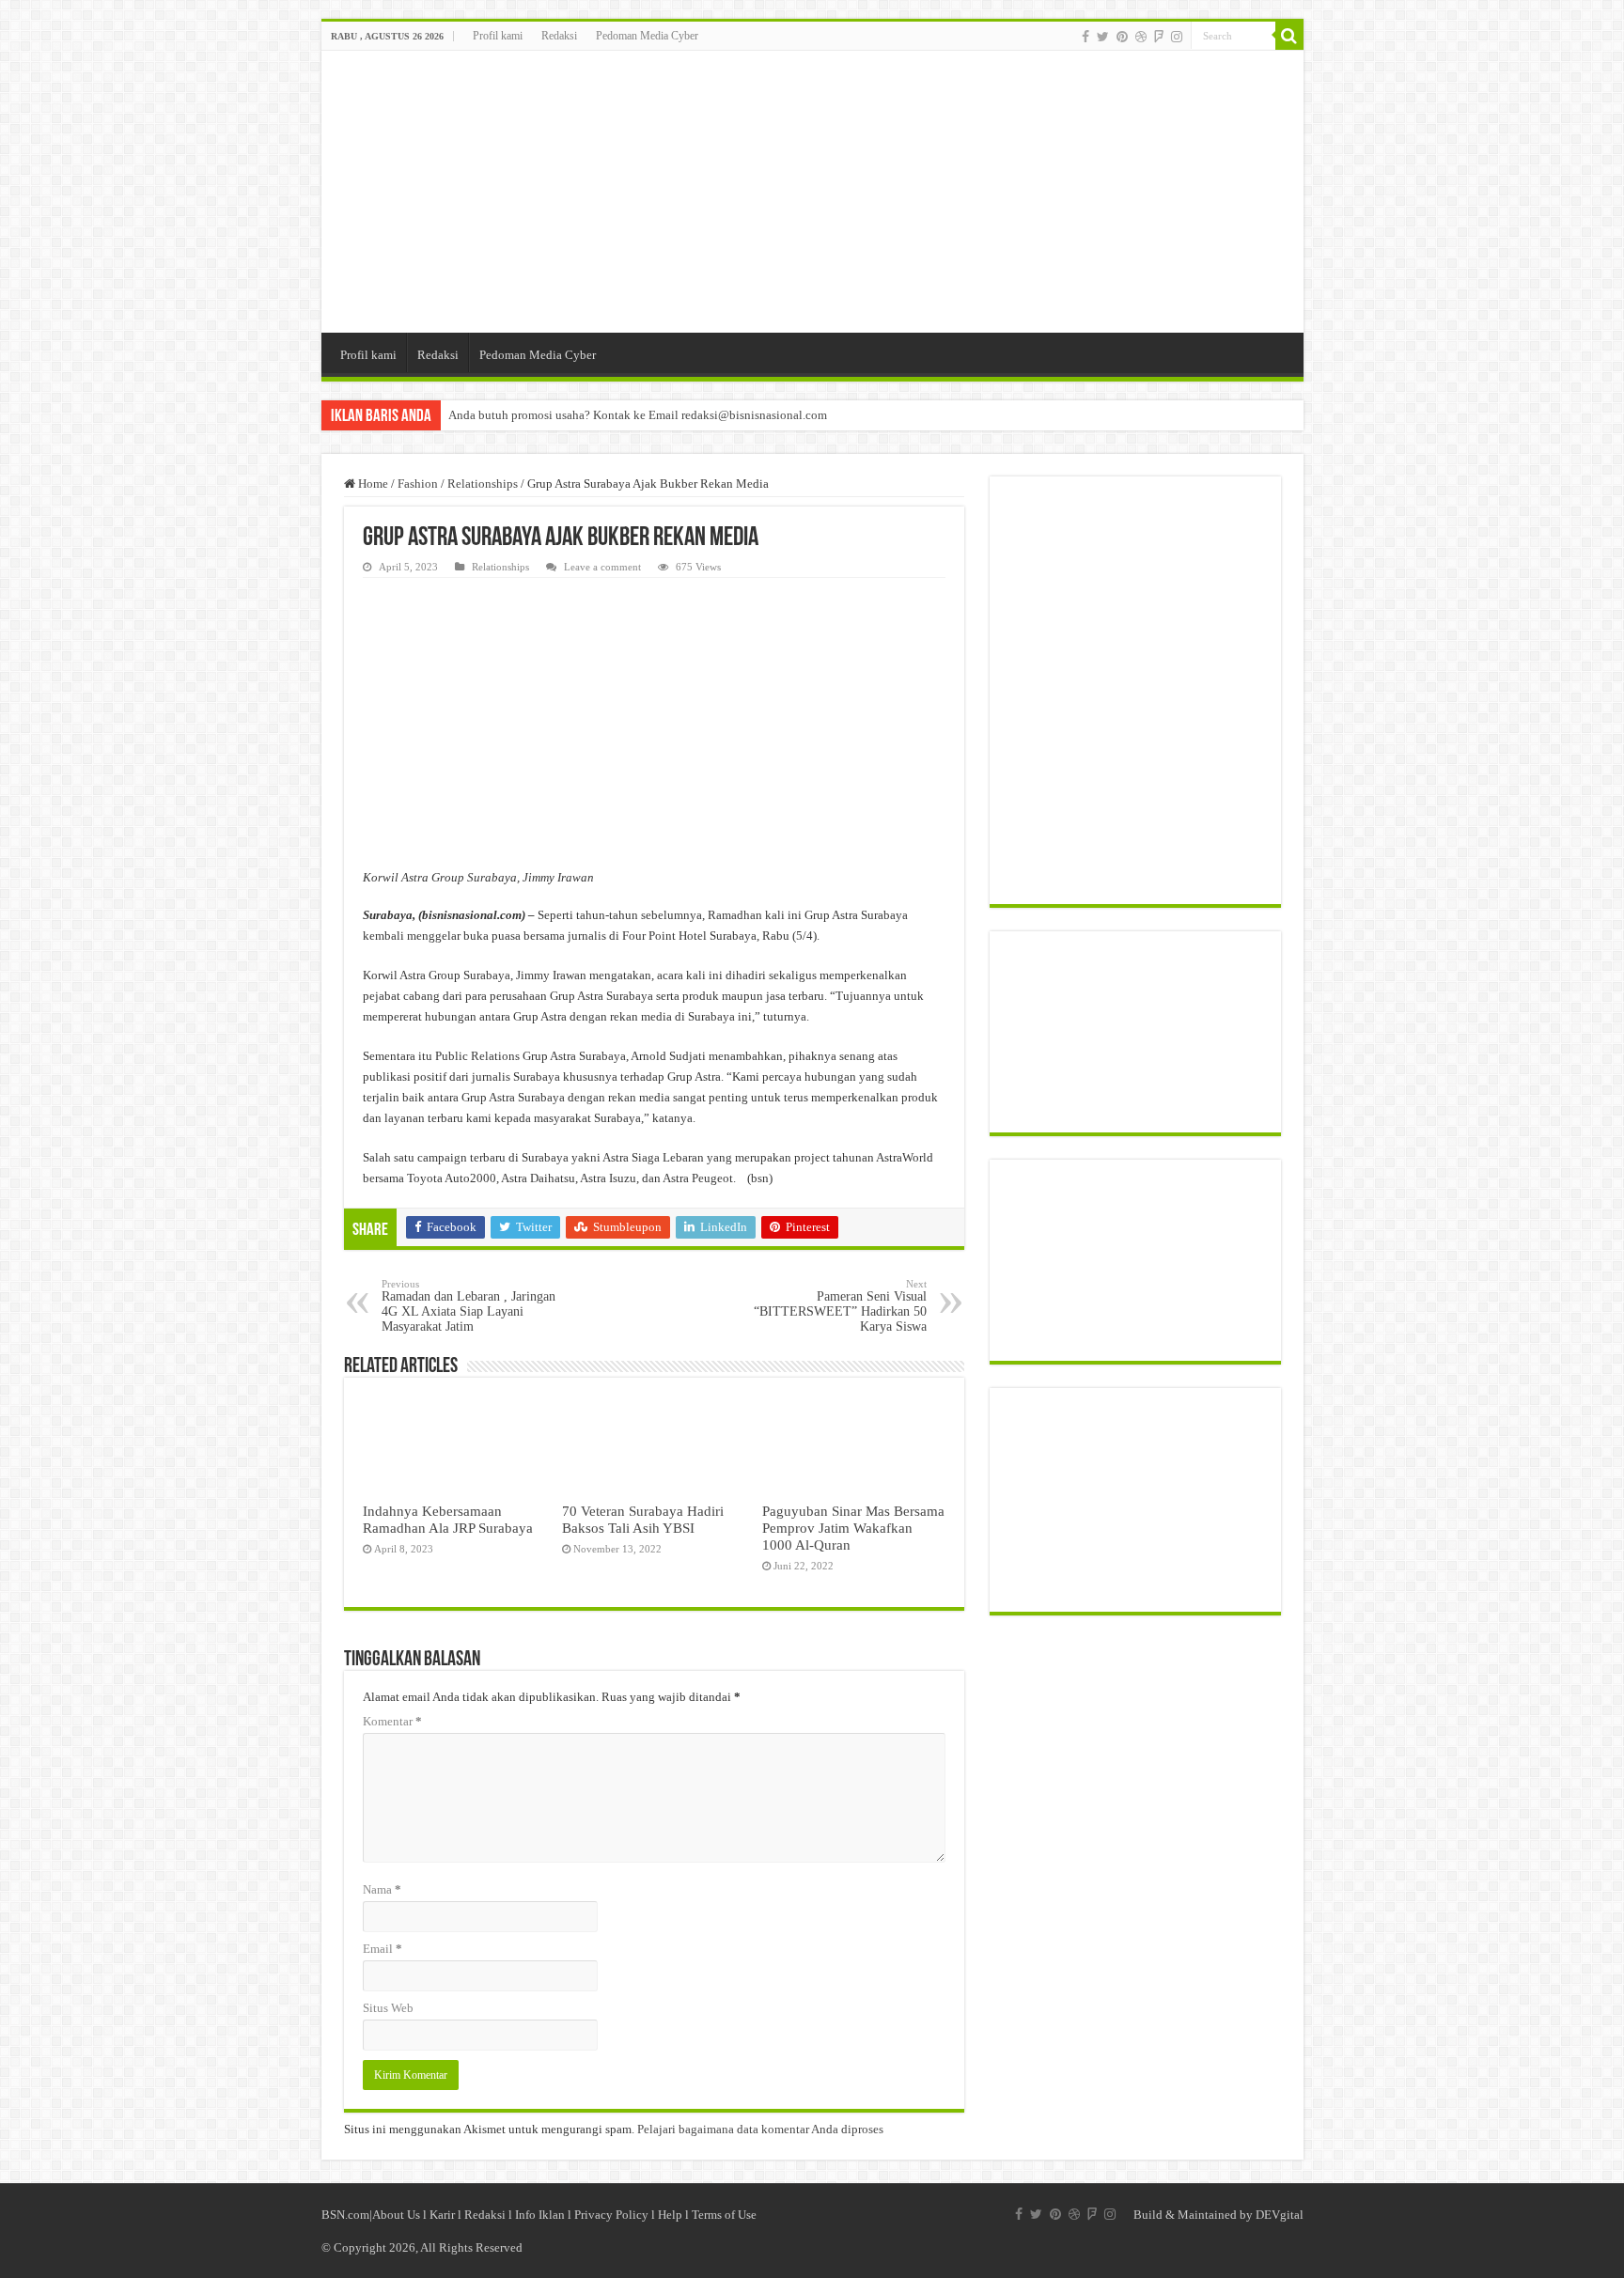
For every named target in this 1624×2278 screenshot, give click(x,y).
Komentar (392, 1721)
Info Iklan (540, 2215)
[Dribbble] (1141, 37)
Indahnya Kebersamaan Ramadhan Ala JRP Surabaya (448, 1519)
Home (372, 484)
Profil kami (498, 36)
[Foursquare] (1159, 37)
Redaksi (559, 36)
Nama (382, 1889)
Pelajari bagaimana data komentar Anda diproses (760, 2129)
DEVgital (1280, 2215)
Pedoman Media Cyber (647, 36)
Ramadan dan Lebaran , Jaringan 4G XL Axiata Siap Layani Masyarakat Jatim (468, 1306)
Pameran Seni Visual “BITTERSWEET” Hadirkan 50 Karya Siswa (840, 1306)
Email (383, 1949)
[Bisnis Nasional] (812, 192)
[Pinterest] (1122, 37)
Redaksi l (490, 2215)
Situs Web (388, 2008)
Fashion (418, 484)
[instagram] (1177, 37)
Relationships (483, 484)
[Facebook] (1085, 37)
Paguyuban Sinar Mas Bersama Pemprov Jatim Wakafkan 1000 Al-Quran (853, 1528)
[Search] (1289, 36)
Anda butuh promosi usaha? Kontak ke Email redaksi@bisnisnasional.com (638, 415)
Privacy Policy (611, 2215)
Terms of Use (724, 2215)
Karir (442, 2215)
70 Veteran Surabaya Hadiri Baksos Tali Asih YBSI (643, 1519)
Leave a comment (602, 567)
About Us (396, 2215)
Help (670, 2215)
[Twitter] (1103, 37)
